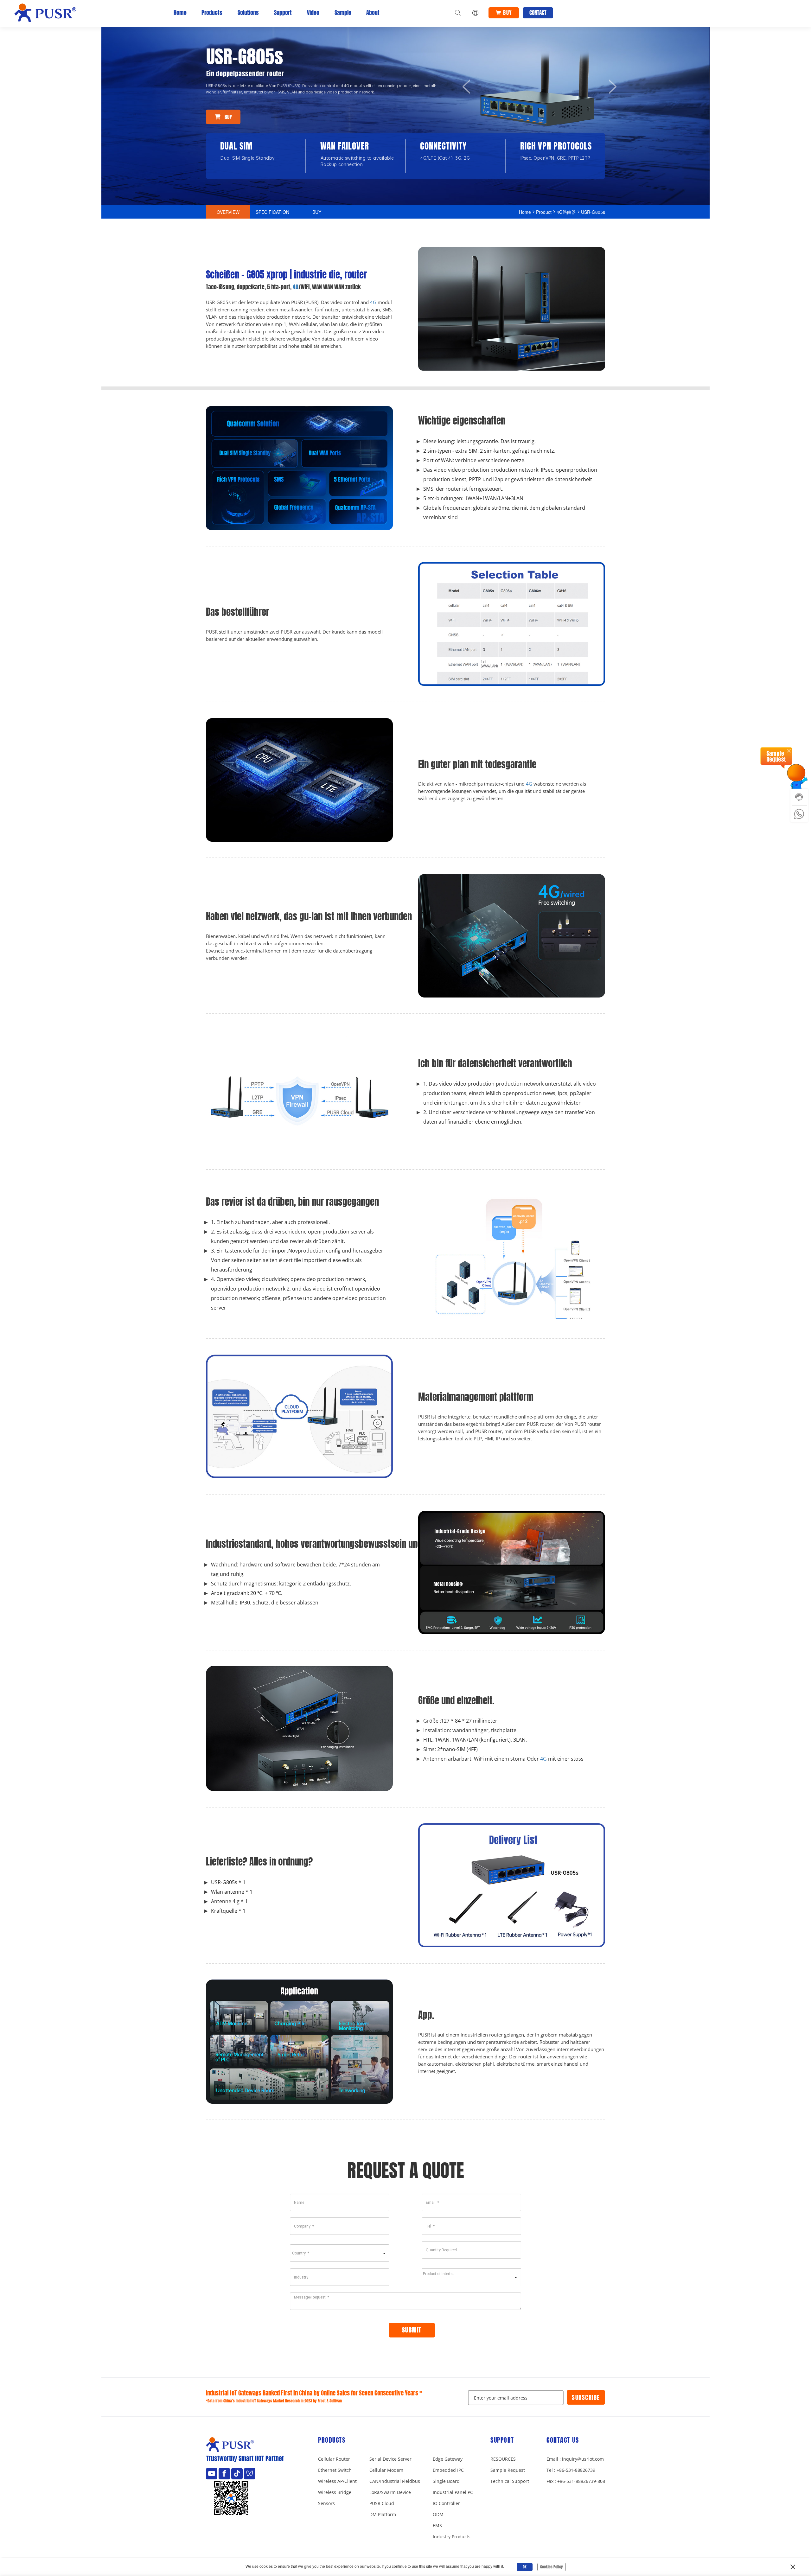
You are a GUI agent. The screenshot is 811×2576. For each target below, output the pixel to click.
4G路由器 (566, 212)
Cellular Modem (386, 2470)
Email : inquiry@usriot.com (575, 2459)
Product (544, 212)
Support (283, 13)
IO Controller (446, 2503)
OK (525, 2567)
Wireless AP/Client (337, 2481)
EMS (437, 2525)
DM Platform (383, 2514)
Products (212, 13)
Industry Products (452, 2537)
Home (180, 13)
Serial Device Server (390, 2459)
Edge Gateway (448, 2459)
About (373, 13)
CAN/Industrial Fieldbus (395, 2481)
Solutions (248, 13)
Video (313, 13)
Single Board (446, 2481)
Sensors (326, 2503)
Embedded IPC (448, 2470)
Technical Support (510, 2481)
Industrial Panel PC (453, 2492)
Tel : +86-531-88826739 (571, 2470)
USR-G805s (593, 212)
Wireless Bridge (335, 2492)
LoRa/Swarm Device (390, 2492)
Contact (538, 13)
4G (296, 287)
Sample (343, 13)
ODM (438, 2514)
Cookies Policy (552, 2567)
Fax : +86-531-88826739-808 (576, 2481)
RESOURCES (503, 2459)
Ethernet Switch (335, 2470)
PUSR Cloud (382, 2503)
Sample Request (508, 2470)
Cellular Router (334, 2459)
